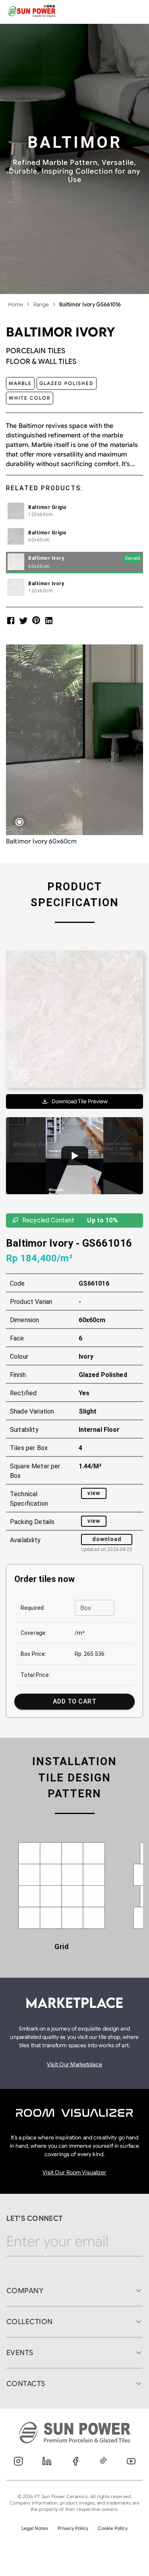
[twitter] (23, 620)
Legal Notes (35, 2528)
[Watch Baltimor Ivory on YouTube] (74, 1156)
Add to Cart (74, 1701)
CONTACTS (26, 2384)
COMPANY (25, 2291)
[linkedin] (49, 620)
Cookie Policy (113, 2528)
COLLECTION (30, 2322)
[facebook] (11, 620)
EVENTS (20, 2353)
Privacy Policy (73, 2528)
